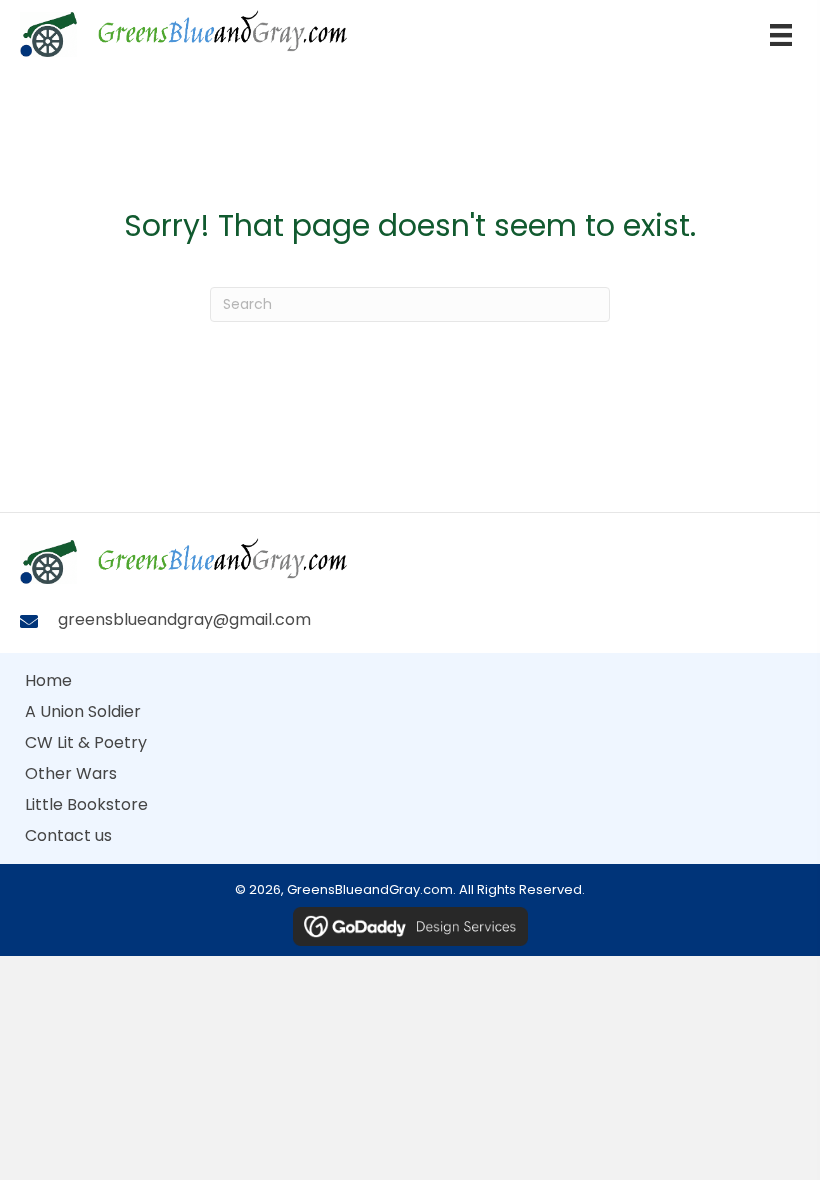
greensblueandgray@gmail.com (184, 619)
